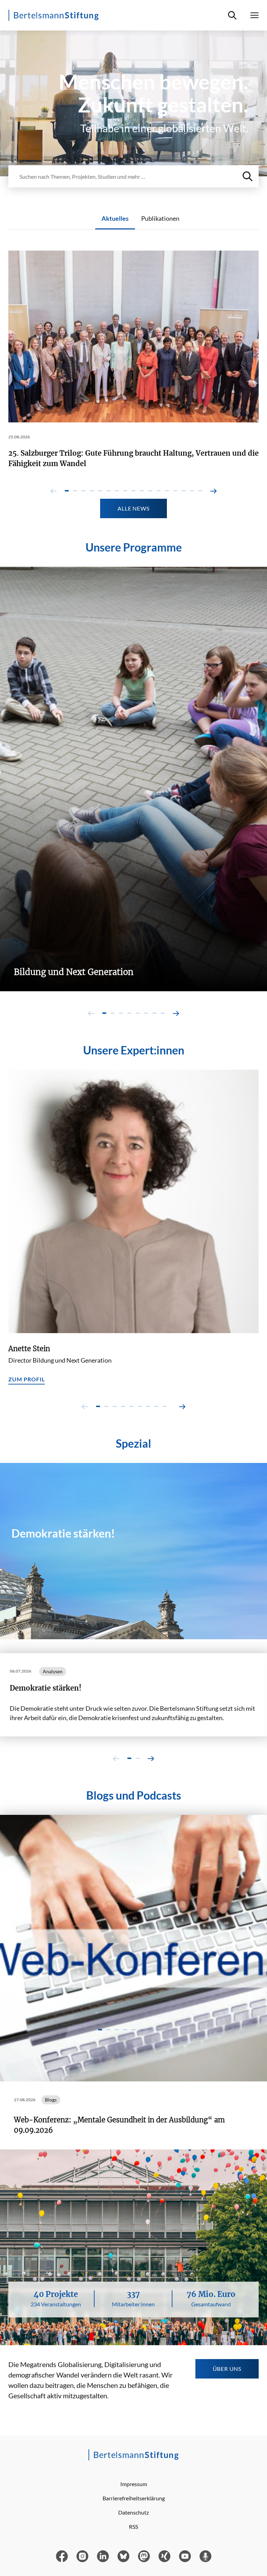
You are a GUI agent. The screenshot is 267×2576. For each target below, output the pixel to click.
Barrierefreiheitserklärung (134, 2498)
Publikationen (160, 218)
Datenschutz (133, 2512)
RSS (133, 2527)
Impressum (134, 2484)
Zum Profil (27, 1379)
